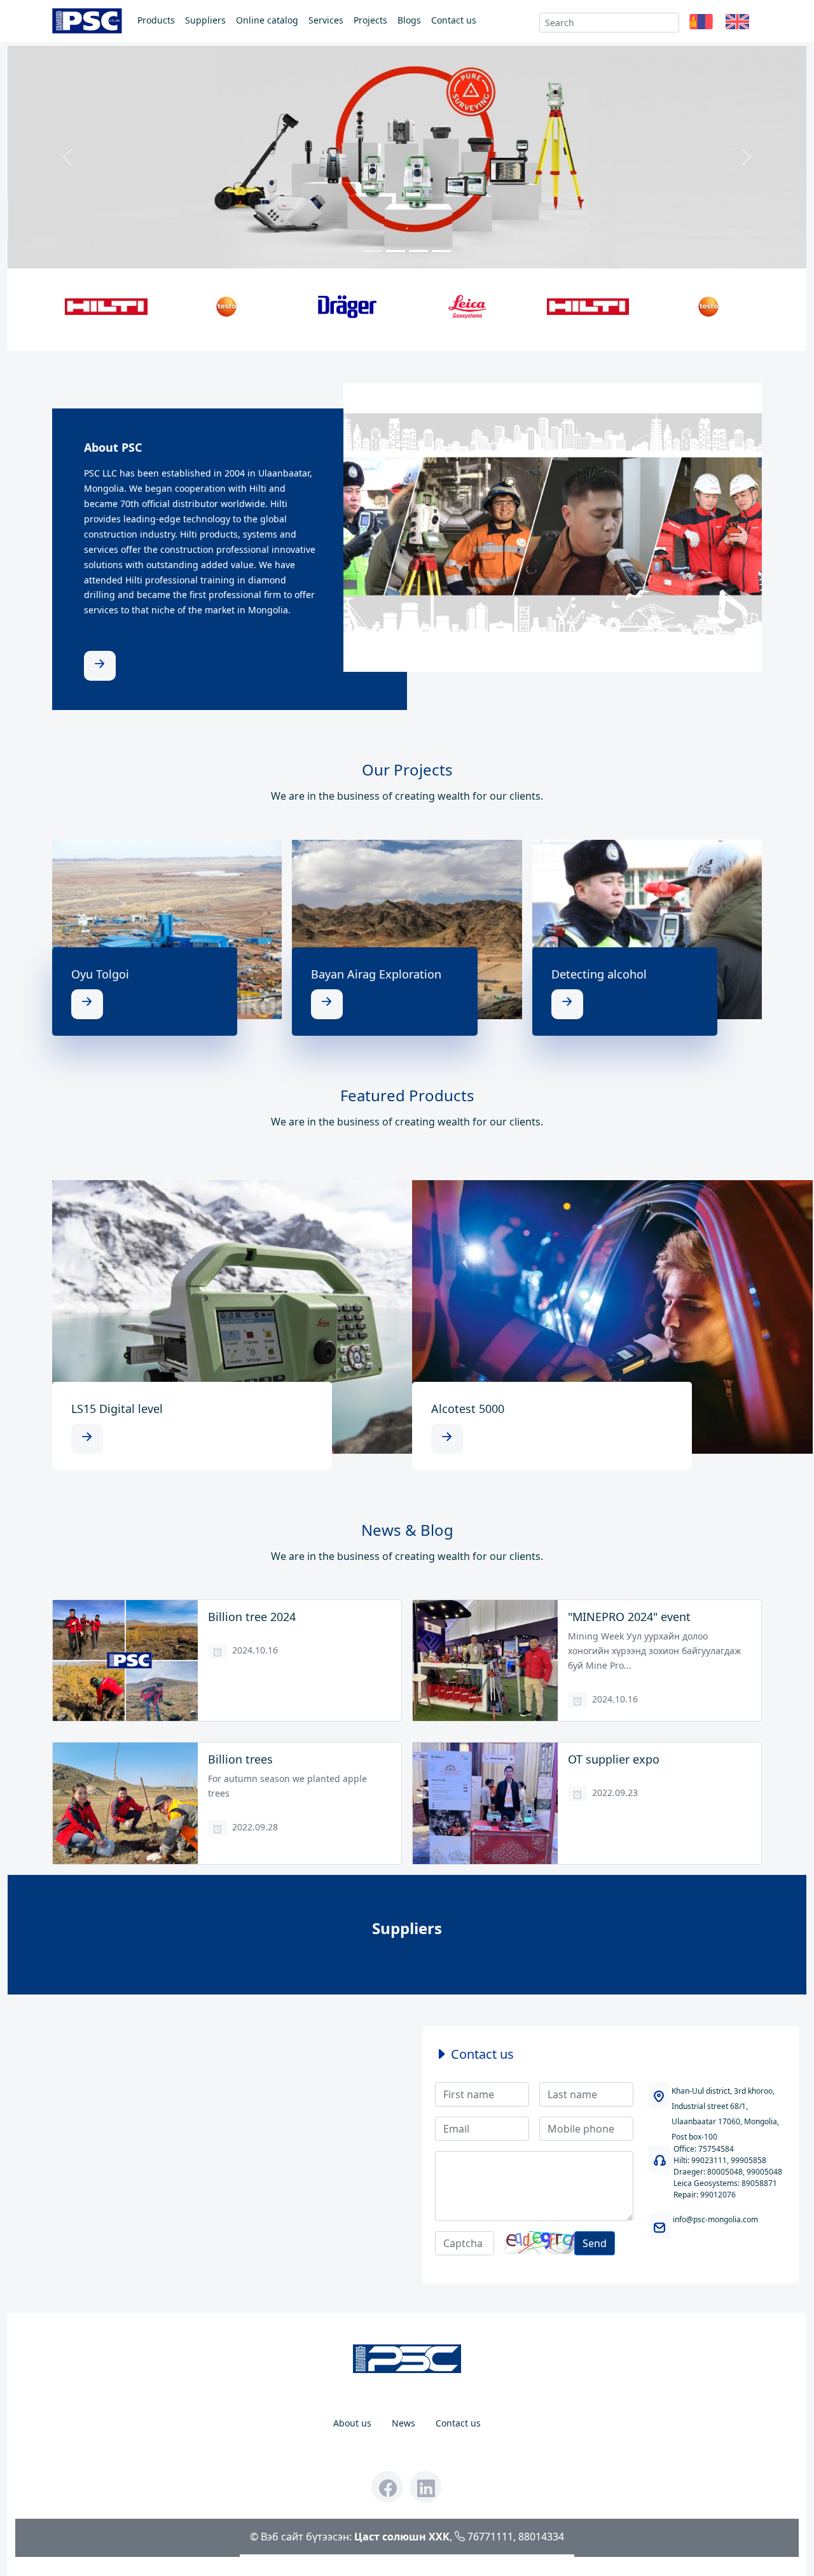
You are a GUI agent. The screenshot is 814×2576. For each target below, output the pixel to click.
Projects (370, 20)
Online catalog (267, 20)
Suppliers (205, 20)
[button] (701, 23)
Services (326, 20)
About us (352, 2423)
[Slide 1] (373, 251)
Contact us (454, 20)
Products (156, 20)
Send (595, 2243)
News (404, 2423)
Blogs (409, 20)
